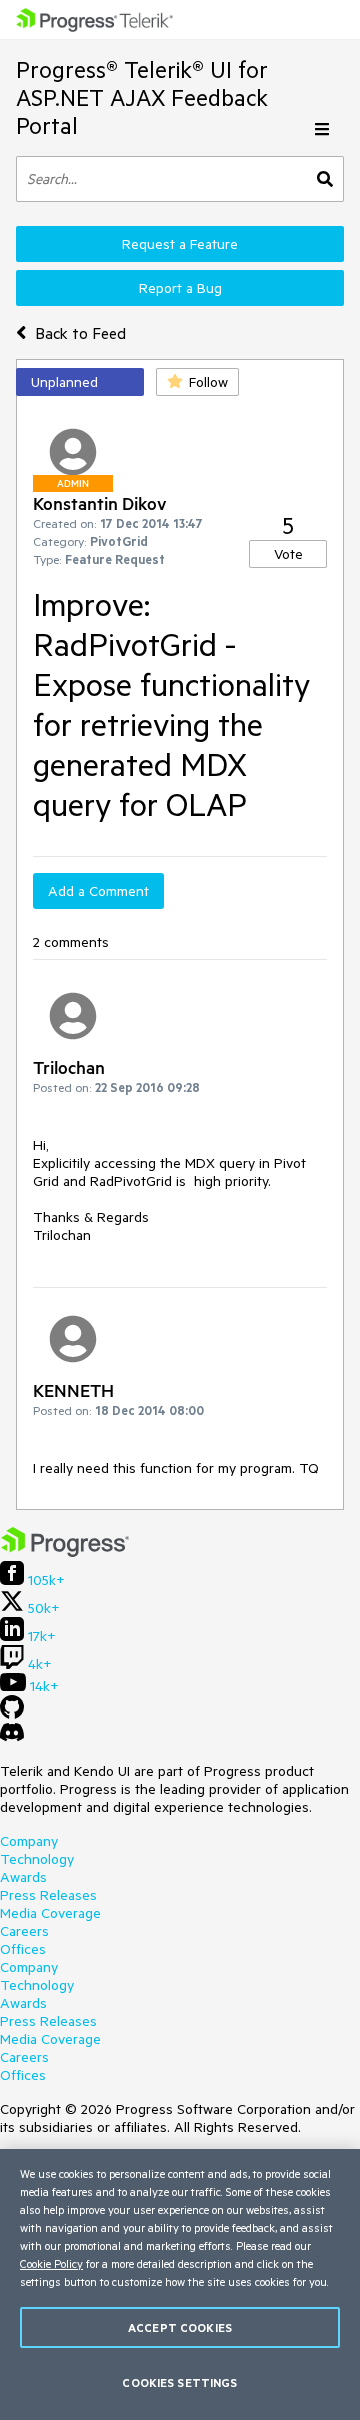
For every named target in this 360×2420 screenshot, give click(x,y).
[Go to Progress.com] (65, 1552)
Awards (23, 1877)
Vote (288, 554)
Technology (37, 1859)
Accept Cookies (180, 2327)
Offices (23, 1949)
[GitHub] (12, 1714)
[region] (180, 2284)
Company (29, 1841)
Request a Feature (180, 244)
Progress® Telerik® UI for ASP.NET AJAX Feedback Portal (142, 97)
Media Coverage (50, 1913)
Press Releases (48, 1895)
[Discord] (12, 1737)
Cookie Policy (51, 2263)
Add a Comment (98, 891)
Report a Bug (180, 288)
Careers (24, 1931)
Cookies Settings (179, 2382)
